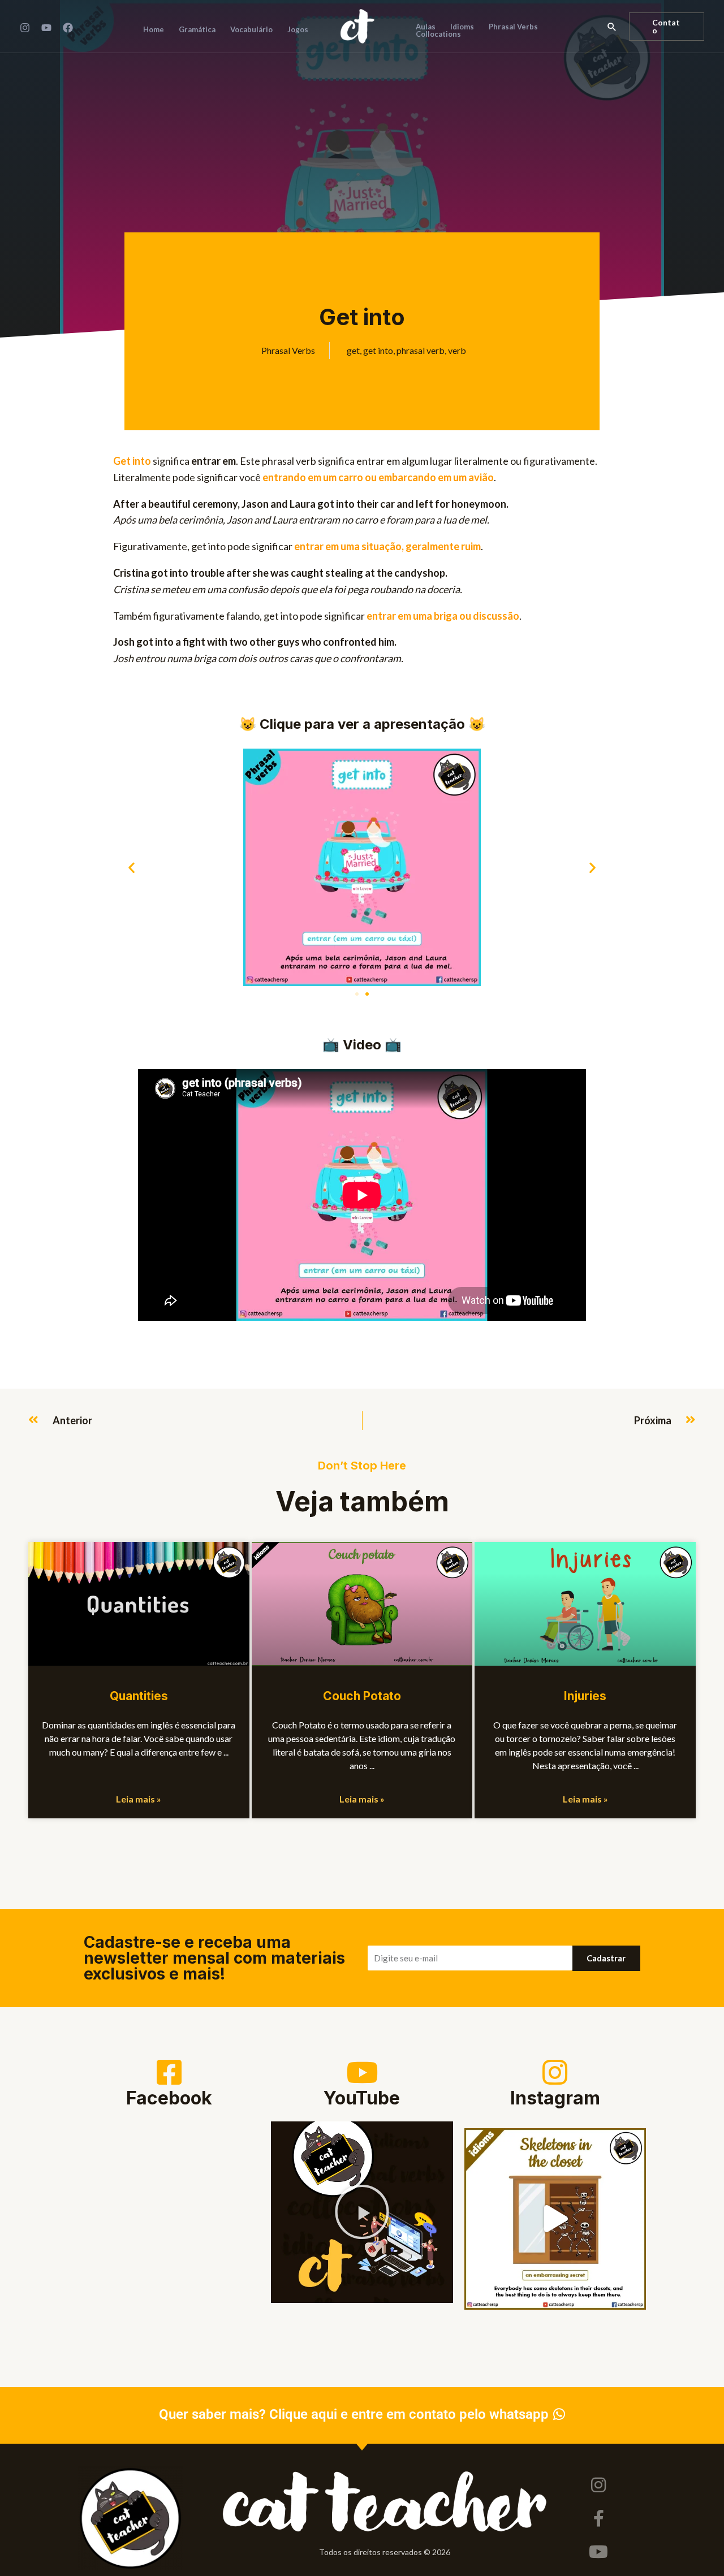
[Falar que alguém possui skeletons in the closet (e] (555, 2219)
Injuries (585, 1696)
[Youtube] (598, 2552)
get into (378, 350)
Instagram (555, 2098)
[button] (612, 27)
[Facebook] (68, 28)
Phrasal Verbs (288, 350)
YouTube (362, 2098)
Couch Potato (362, 1696)
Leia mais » (139, 1799)
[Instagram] (25, 28)
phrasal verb (421, 350)
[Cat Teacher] (357, 25)
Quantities (139, 1696)
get (353, 350)
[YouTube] (46, 28)
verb (457, 350)
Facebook (169, 2098)
